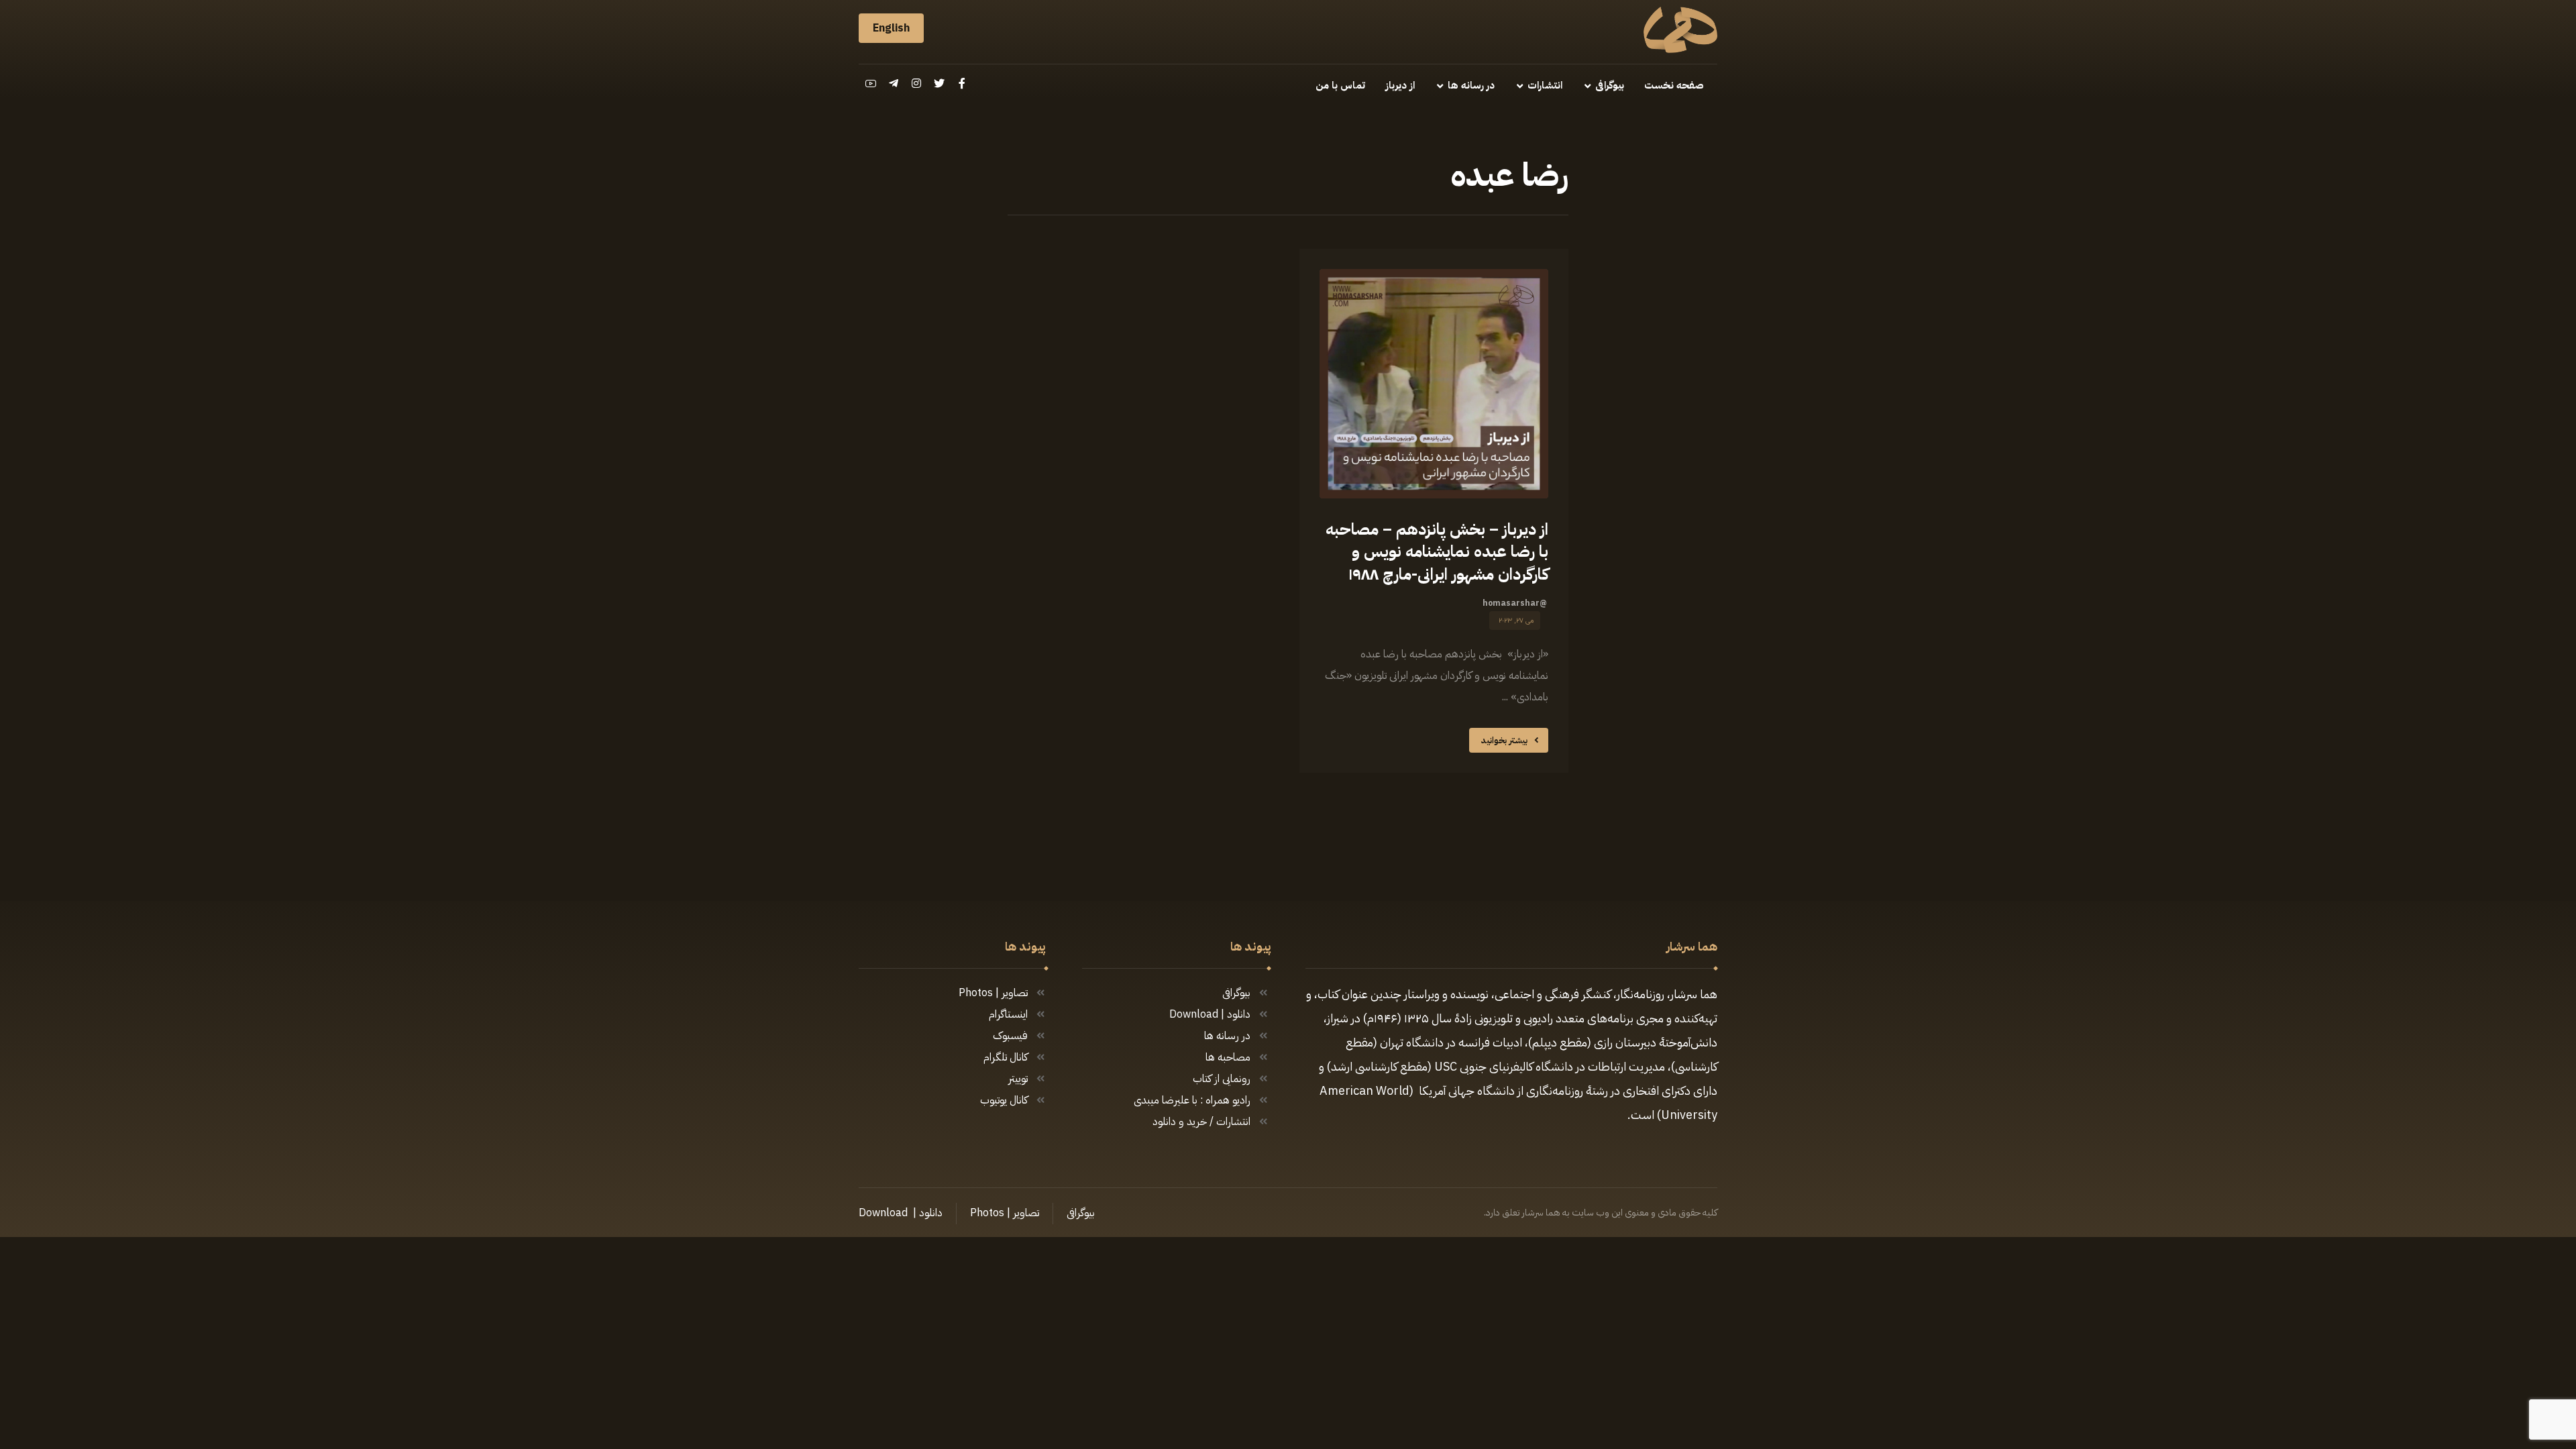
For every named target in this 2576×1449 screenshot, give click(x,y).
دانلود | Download (1210, 1014)
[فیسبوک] (962, 83)
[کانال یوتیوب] (871, 83)
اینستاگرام (1008, 1014)
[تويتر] (939, 83)
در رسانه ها (1227, 1036)
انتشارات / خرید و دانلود (1201, 1122)
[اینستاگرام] (916, 83)
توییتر (1018, 1079)
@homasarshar (1515, 603)
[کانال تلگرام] (894, 83)
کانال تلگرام (1006, 1057)
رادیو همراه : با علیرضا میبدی (1192, 1100)
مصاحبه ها (1228, 1057)
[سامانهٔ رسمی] (1680, 30)
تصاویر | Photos (993, 993)
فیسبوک (1010, 1036)
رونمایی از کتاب (1222, 1079)
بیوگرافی (1236, 993)
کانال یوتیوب (1004, 1100)
